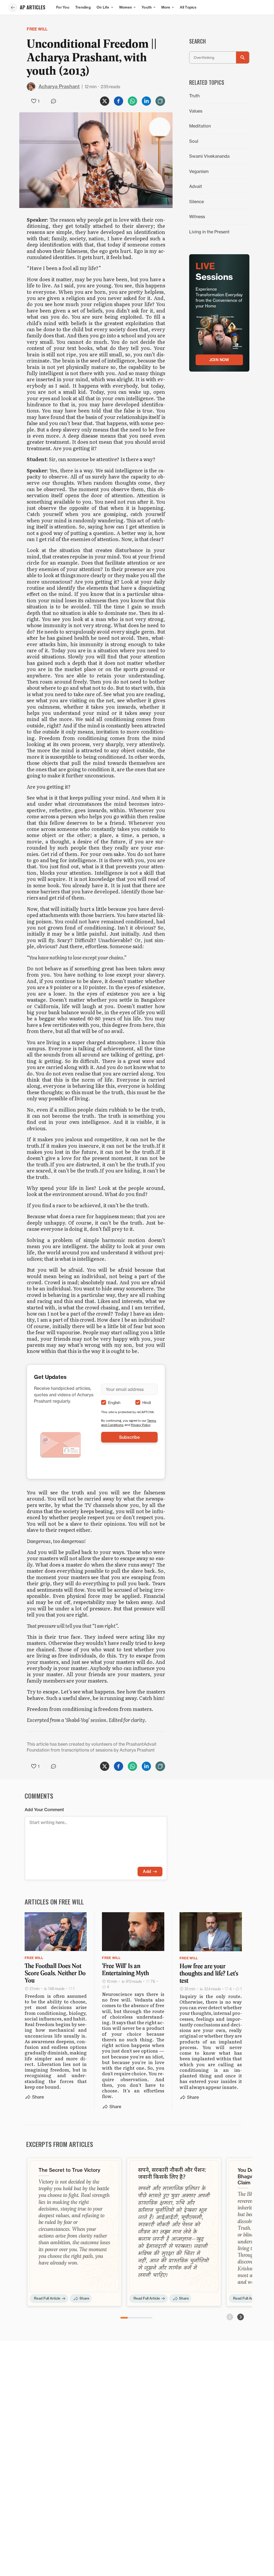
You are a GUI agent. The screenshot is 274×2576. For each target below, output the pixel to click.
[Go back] (13, 7)
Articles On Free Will (54, 1902)
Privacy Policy (141, 1425)
